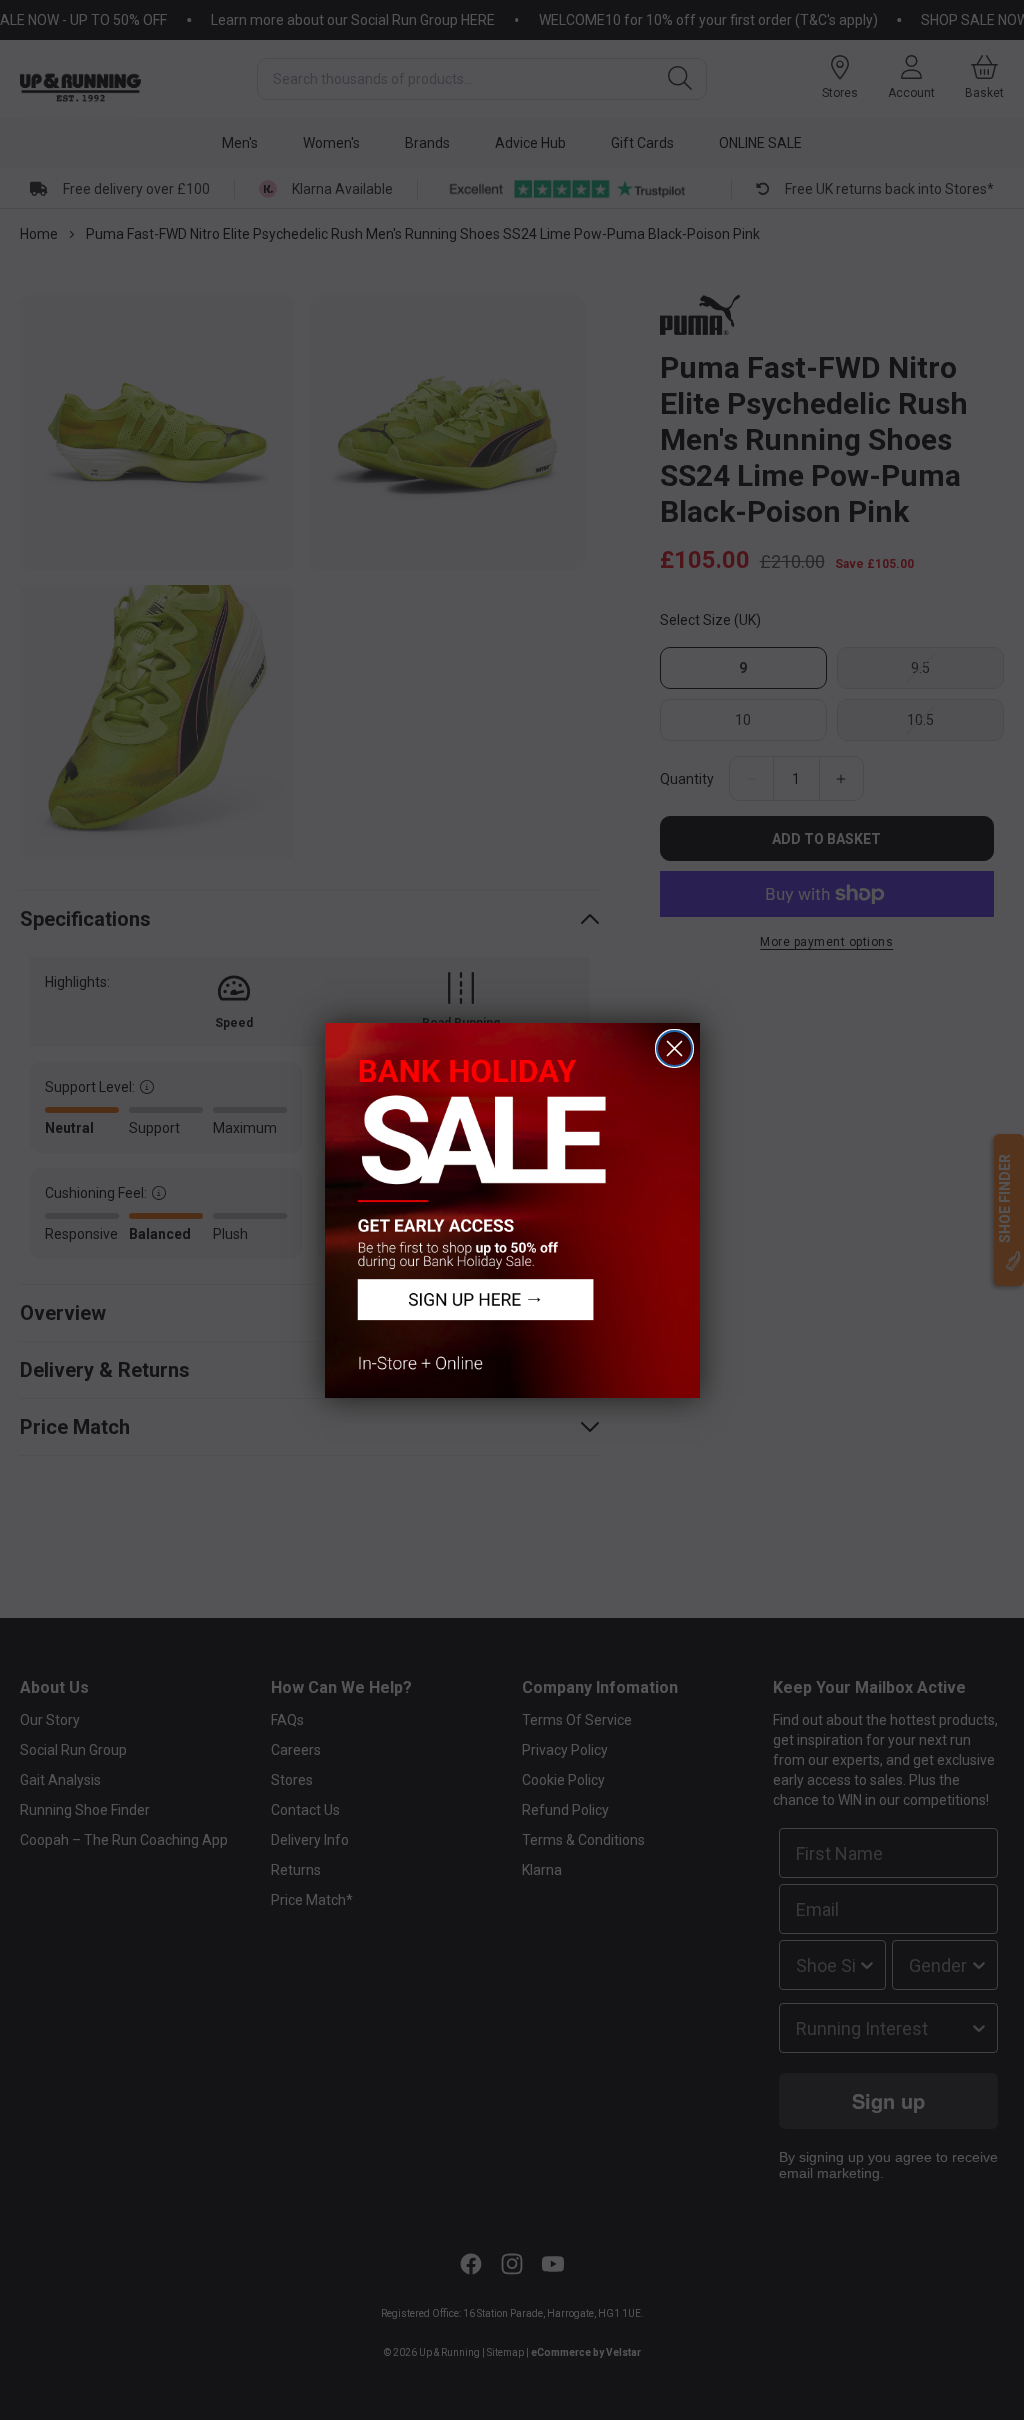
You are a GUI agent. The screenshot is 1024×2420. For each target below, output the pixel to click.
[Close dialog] (674, 1048)
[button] (512, 1210)
